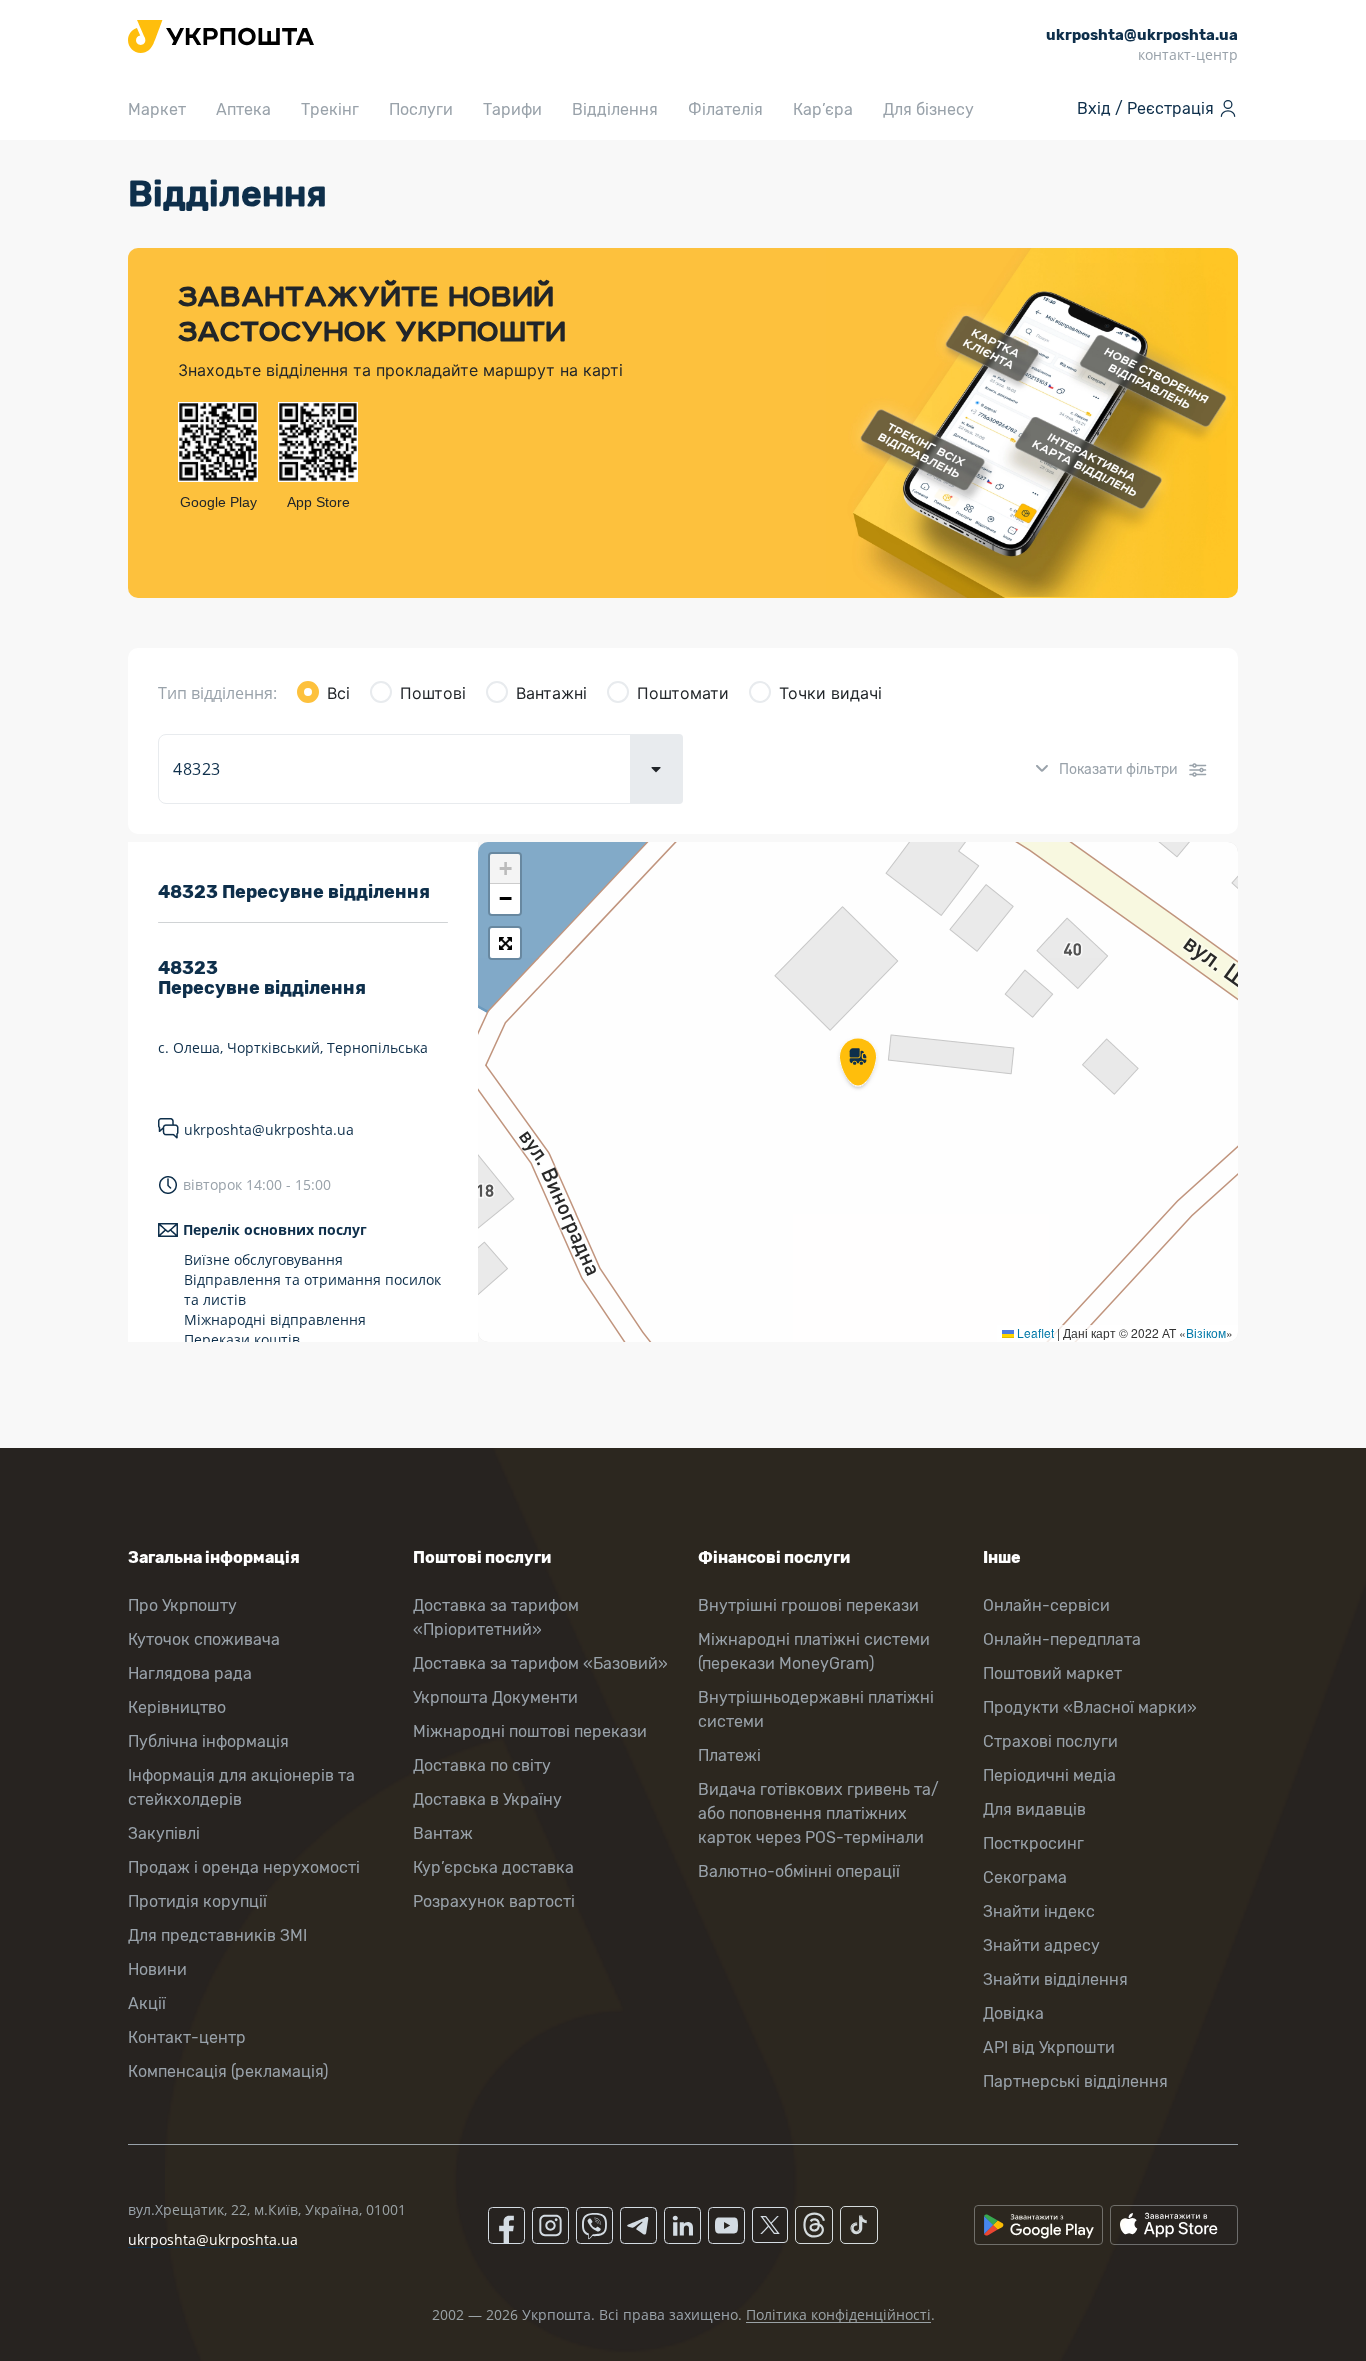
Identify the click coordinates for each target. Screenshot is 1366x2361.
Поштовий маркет (1052, 1673)
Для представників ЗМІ (217, 1935)
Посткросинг (1033, 1843)
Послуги (421, 109)
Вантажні (551, 693)
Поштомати (683, 693)
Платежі (729, 1755)
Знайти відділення (1055, 1979)
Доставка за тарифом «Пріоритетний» (496, 1617)
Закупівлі (164, 1833)
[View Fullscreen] (505, 943)
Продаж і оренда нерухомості (244, 1867)
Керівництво (177, 1707)
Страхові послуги (1050, 1741)
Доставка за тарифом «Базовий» (540, 1663)
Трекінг (330, 109)
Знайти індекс (1039, 1911)
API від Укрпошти (1049, 2047)
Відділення (615, 109)
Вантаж (443, 1833)
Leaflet (1034, 1332)
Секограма (1025, 1877)
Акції (147, 2003)
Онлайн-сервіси (1046, 1605)
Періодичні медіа (1049, 1775)
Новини (157, 1969)
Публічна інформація (208, 1741)
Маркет (157, 109)
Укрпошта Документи (495, 1697)
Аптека (243, 109)
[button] (858, 1064)
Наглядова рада (190, 1673)
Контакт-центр (187, 2037)
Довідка (1013, 2013)
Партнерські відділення (1075, 2081)
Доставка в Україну (487, 1799)
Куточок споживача (204, 1639)
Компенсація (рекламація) (228, 2071)
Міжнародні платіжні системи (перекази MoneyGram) (814, 1651)
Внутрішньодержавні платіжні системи (816, 1709)
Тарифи (512, 109)
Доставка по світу (482, 1765)
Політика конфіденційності (838, 2314)
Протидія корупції (197, 1901)
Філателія (725, 109)
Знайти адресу (1041, 1945)
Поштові (433, 693)
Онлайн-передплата (1062, 1639)
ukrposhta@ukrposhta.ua (269, 1129)
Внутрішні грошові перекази (808, 1605)
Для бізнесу (928, 109)
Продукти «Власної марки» (1090, 1707)
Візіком (1206, 1332)
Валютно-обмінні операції (799, 1871)
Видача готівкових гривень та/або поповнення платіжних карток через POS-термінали (818, 1813)
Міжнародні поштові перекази (530, 1731)
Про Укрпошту (182, 1605)
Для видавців (1034, 1809)
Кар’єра (823, 109)
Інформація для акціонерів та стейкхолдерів (241, 1787)
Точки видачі (830, 693)
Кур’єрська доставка (493, 1867)
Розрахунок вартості (494, 1901)
